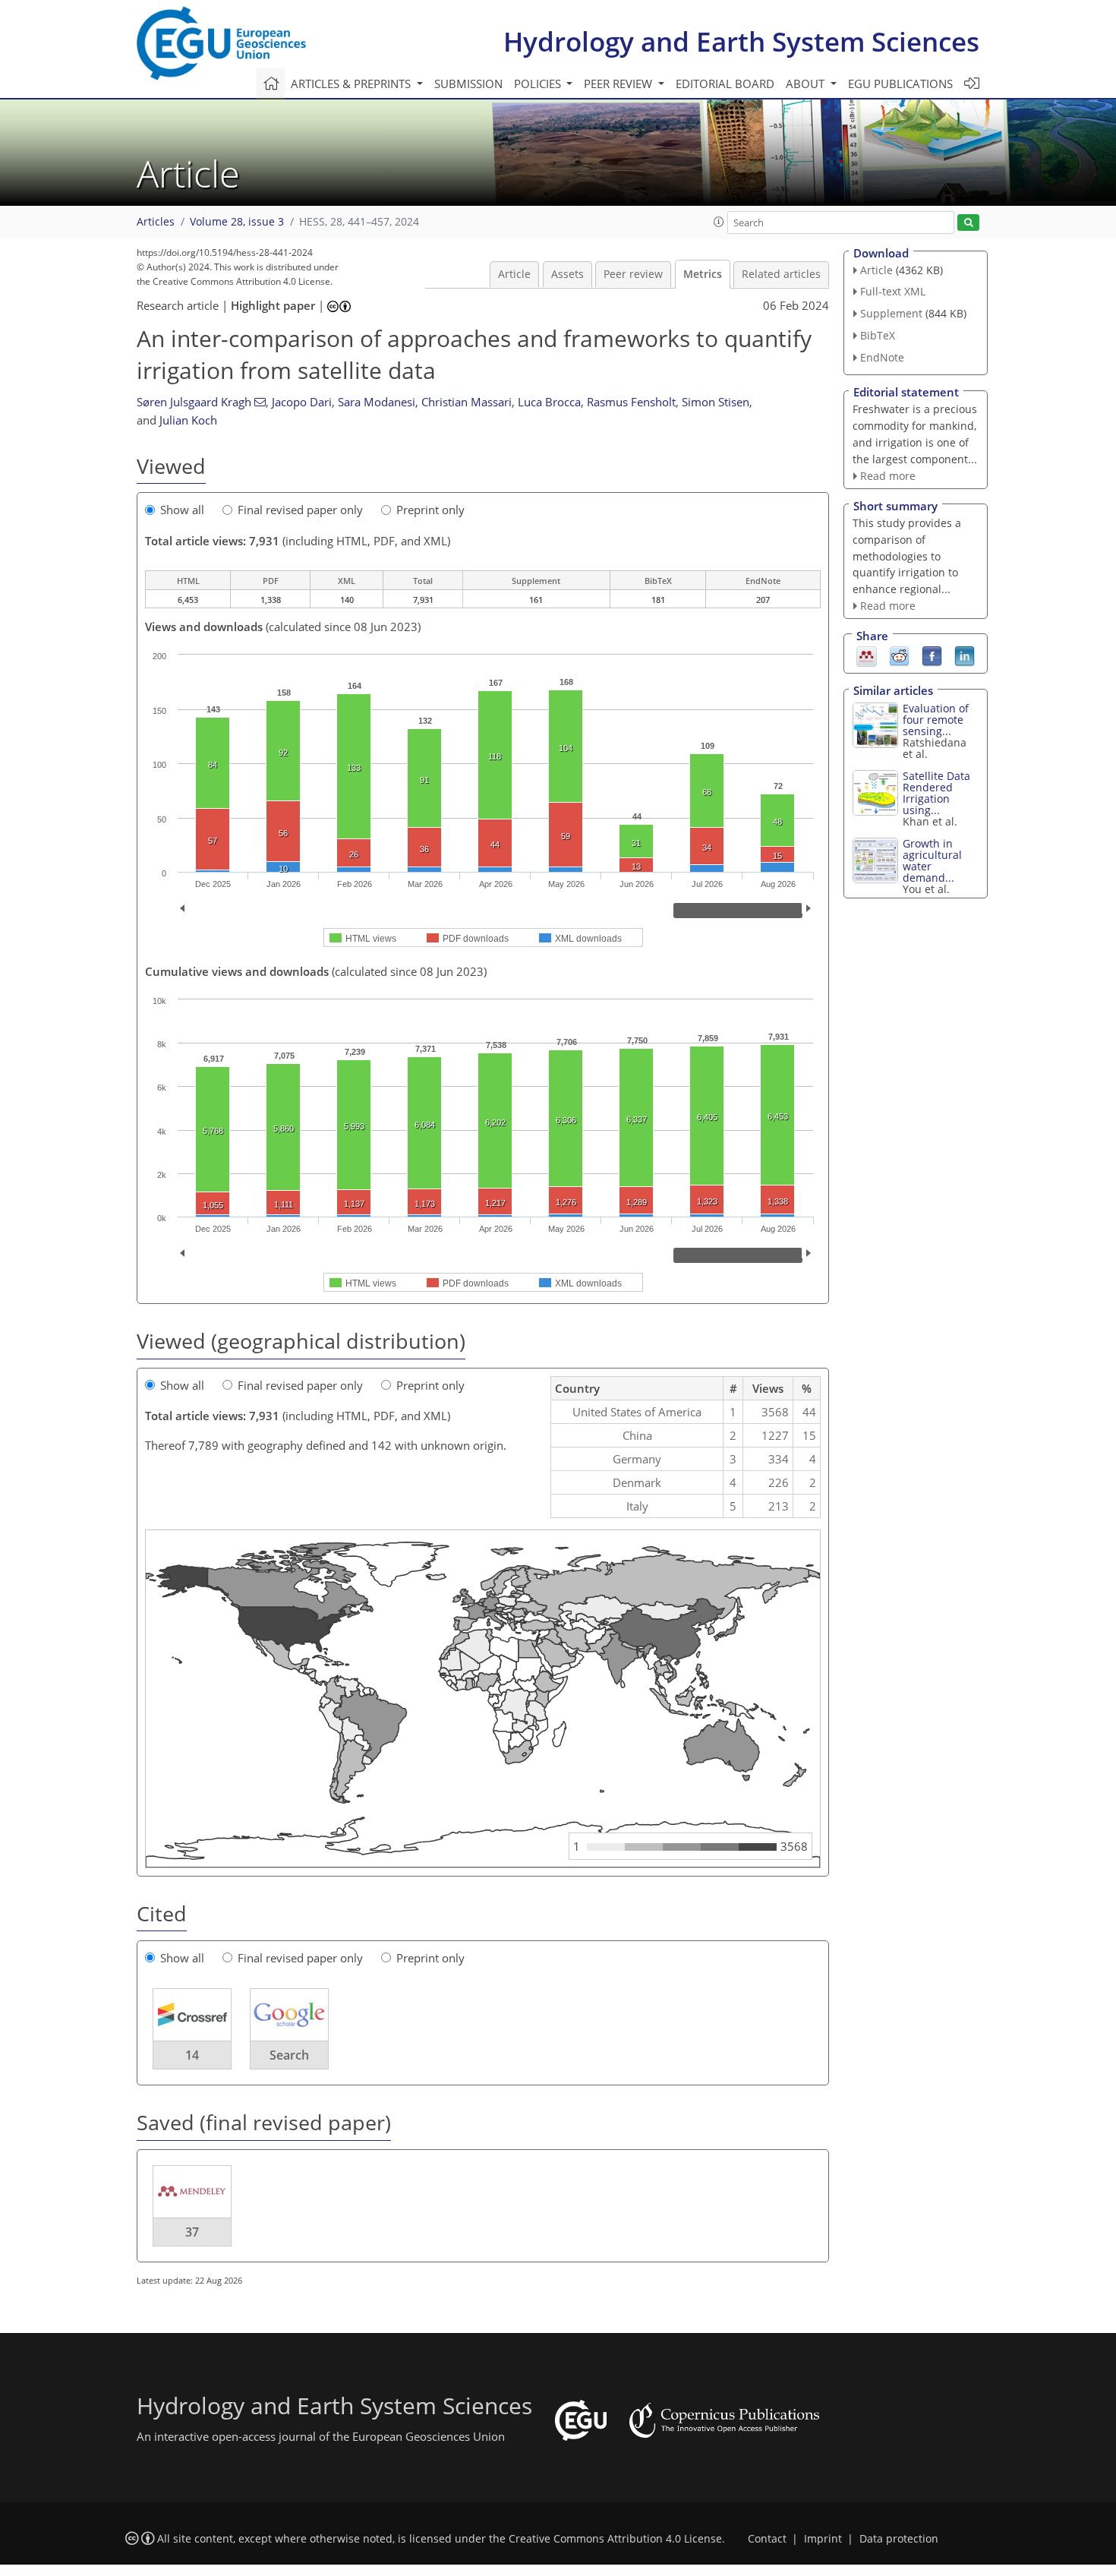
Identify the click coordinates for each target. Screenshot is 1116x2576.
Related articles (781, 274)
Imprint (823, 2539)
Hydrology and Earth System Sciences (741, 41)
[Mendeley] (867, 655)
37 (192, 2232)
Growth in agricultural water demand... (932, 860)
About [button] (807, 84)
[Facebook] (932, 655)
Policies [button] (539, 84)
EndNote (882, 357)
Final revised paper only (300, 510)
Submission (468, 84)
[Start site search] (968, 223)
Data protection (899, 2539)
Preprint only (430, 510)
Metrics (703, 274)
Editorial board (725, 84)
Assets (567, 274)
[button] (719, 222)
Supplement (891, 313)
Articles (156, 222)
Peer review (633, 274)
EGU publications (900, 84)
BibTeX (878, 335)
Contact (767, 2539)
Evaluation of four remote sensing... (936, 720)
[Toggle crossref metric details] (192, 2014)
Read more (888, 476)
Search (289, 2055)
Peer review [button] (619, 84)
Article (514, 274)
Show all (182, 510)
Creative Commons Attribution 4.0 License (615, 2539)
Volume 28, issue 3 (237, 222)
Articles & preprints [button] (352, 84)
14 (192, 2055)
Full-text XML (893, 291)
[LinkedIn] (965, 655)
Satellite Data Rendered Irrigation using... (936, 793)
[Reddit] (899, 655)
